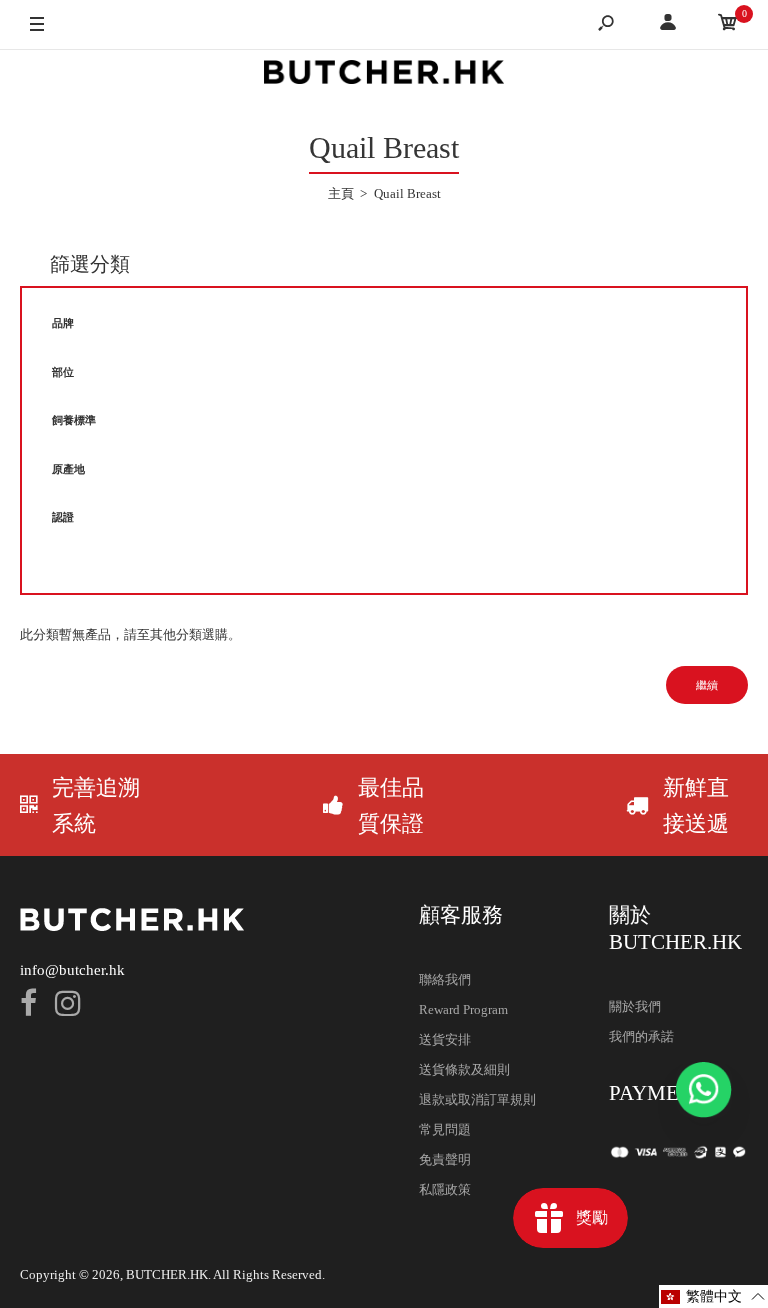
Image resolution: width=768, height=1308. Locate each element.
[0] (728, 25)
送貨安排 (445, 1039)
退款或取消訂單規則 (477, 1099)
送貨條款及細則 (464, 1069)
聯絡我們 (445, 979)
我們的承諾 (641, 1036)
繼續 (707, 685)
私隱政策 (445, 1189)
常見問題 (445, 1129)
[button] (713, 1296)
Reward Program (463, 1009)
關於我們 (635, 1006)
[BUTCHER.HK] (384, 75)
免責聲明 (445, 1159)
